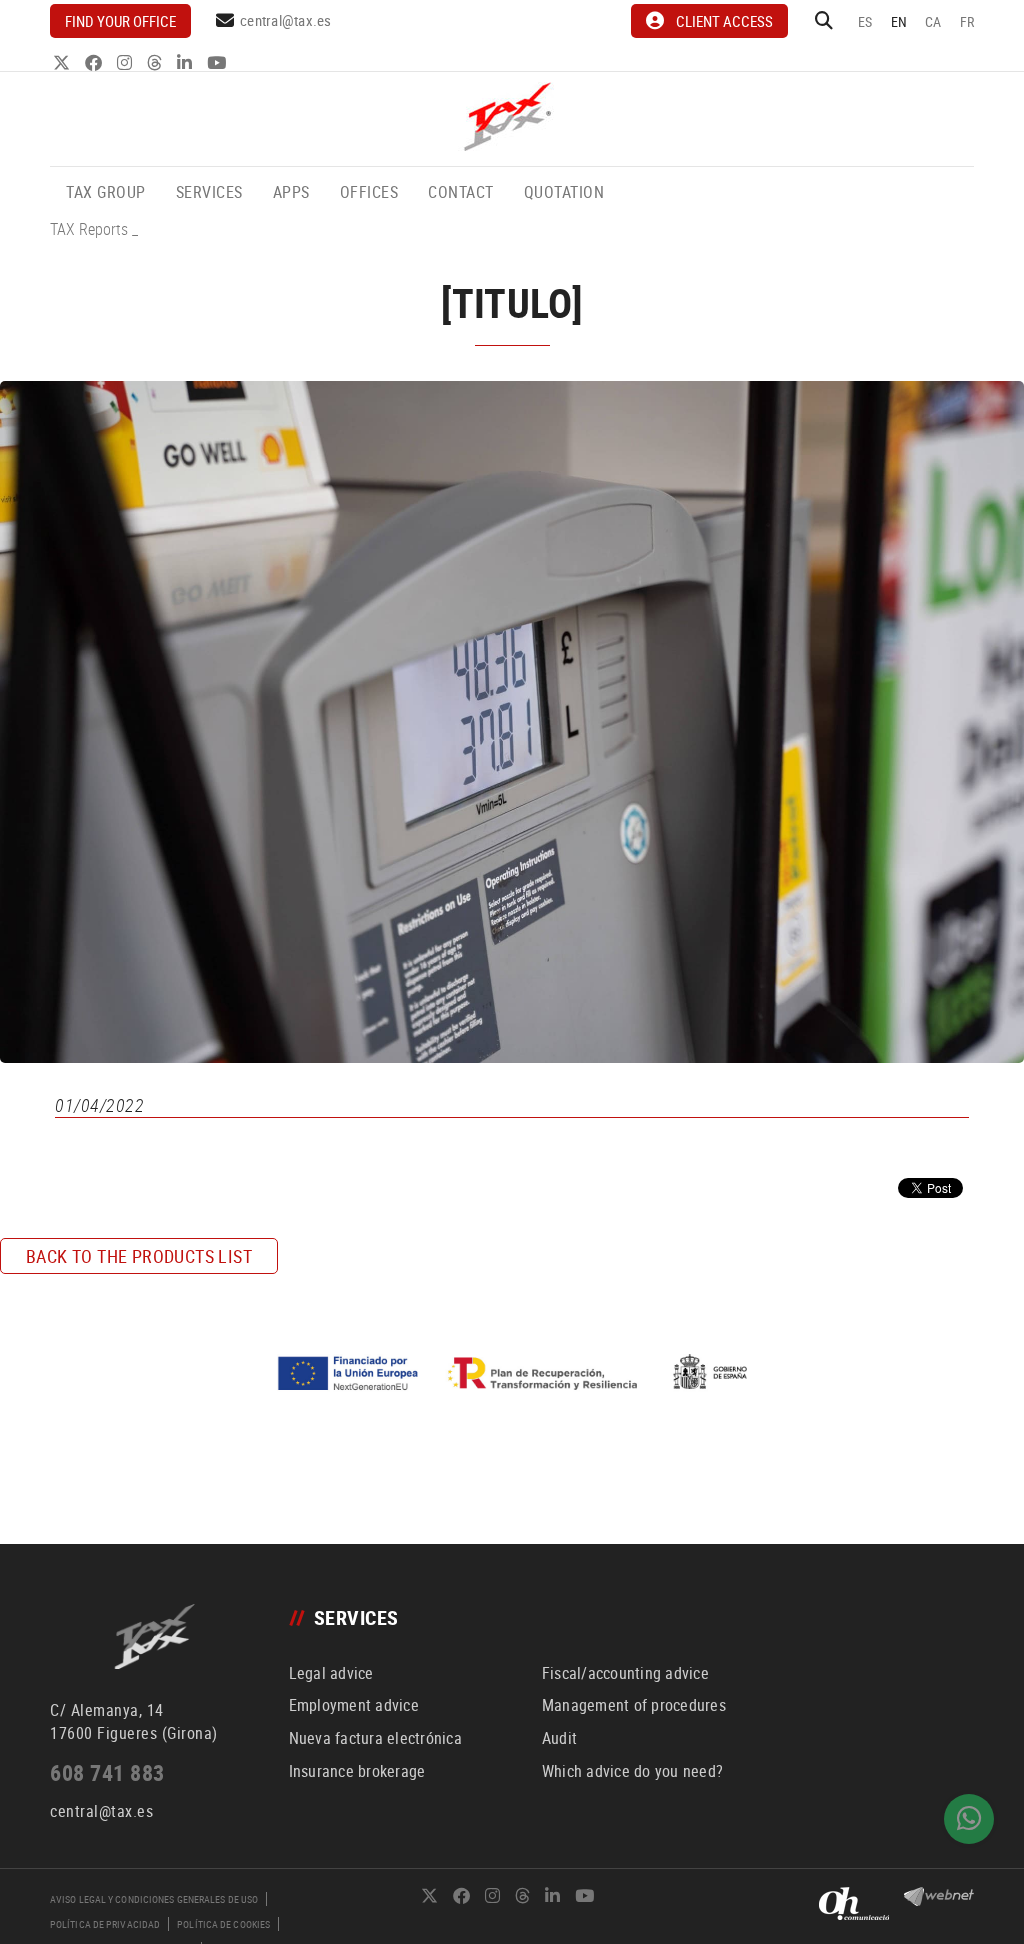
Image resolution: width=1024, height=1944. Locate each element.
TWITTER (63, 62)
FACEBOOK (95, 62)
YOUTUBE (218, 62)
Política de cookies (223, 1924)
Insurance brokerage (357, 1771)
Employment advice (354, 1705)
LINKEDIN (186, 62)
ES (865, 21)
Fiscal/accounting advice (625, 1673)
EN (899, 21)
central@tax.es (286, 20)
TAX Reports (89, 229)
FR (967, 21)
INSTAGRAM (126, 62)
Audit (559, 1738)
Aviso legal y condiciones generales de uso (154, 1899)
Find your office (120, 21)
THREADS (156, 62)
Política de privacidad (105, 1924)
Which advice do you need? (632, 1771)
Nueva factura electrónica (375, 1738)
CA (933, 21)
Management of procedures (634, 1705)
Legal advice (331, 1673)
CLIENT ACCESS (724, 21)
